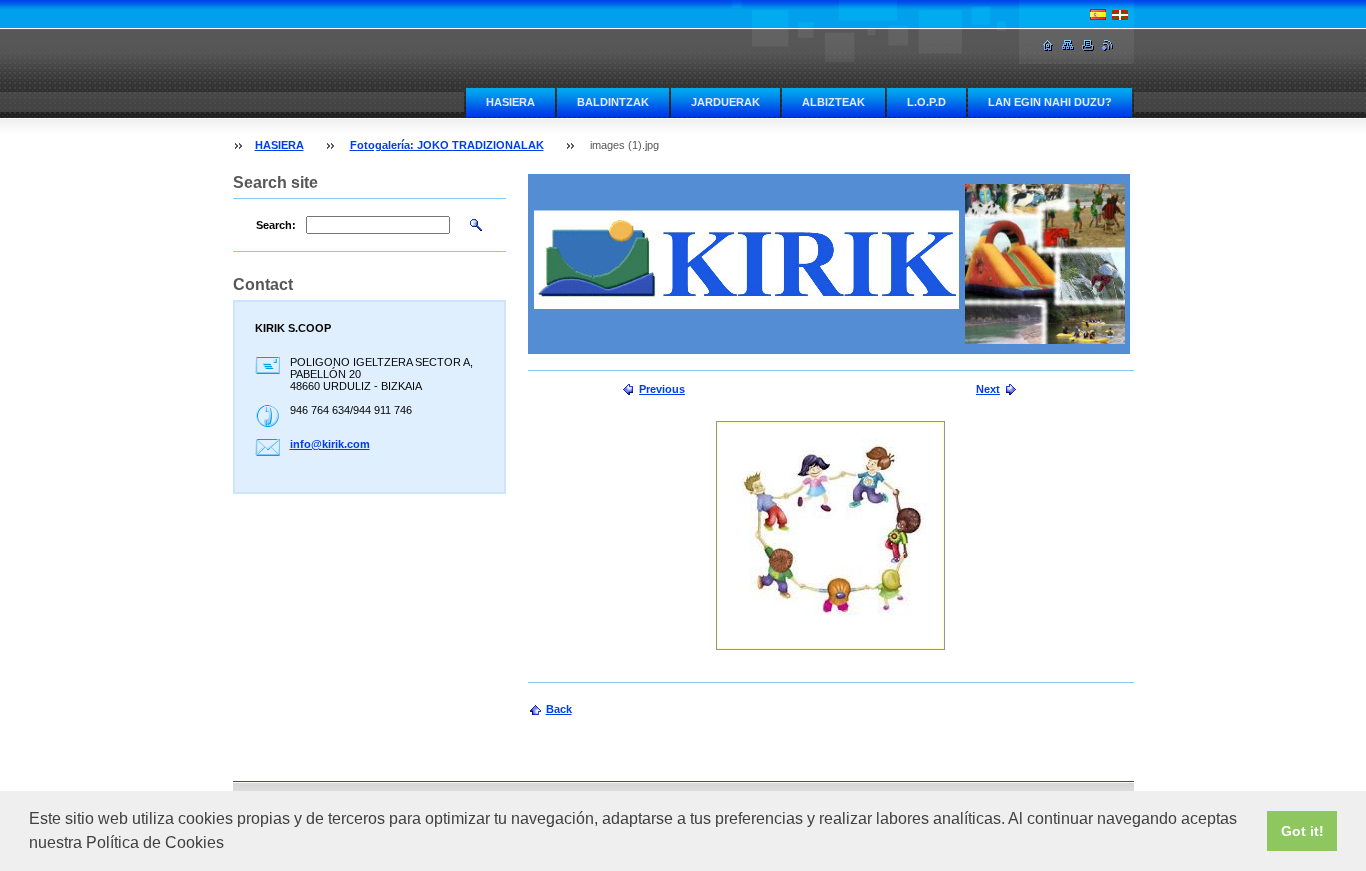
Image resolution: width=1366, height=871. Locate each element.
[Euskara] (1120, 14)
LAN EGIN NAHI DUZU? (1050, 102)
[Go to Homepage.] (1048, 45)
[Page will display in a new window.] (830, 535)
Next (988, 389)
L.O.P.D (926, 102)
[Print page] (1088, 45)
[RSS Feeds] (1108, 45)
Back (559, 709)
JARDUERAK (725, 102)
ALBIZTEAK (833, 102)
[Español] (1098, 14)
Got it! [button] (1302, 831)
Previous (662, 389)
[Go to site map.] (1068, 45)
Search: (276, 225)
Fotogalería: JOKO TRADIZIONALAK (447, 145)
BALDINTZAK (613, 102)
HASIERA (510, 102)
